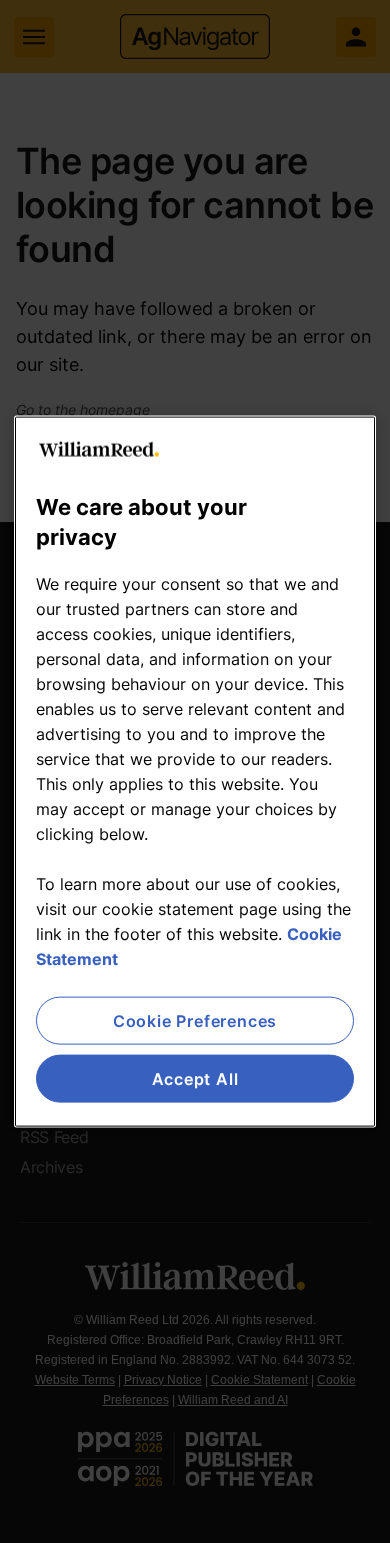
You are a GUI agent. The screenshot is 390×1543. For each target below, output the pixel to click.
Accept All (195, 1079)
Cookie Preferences (195, 1020)
